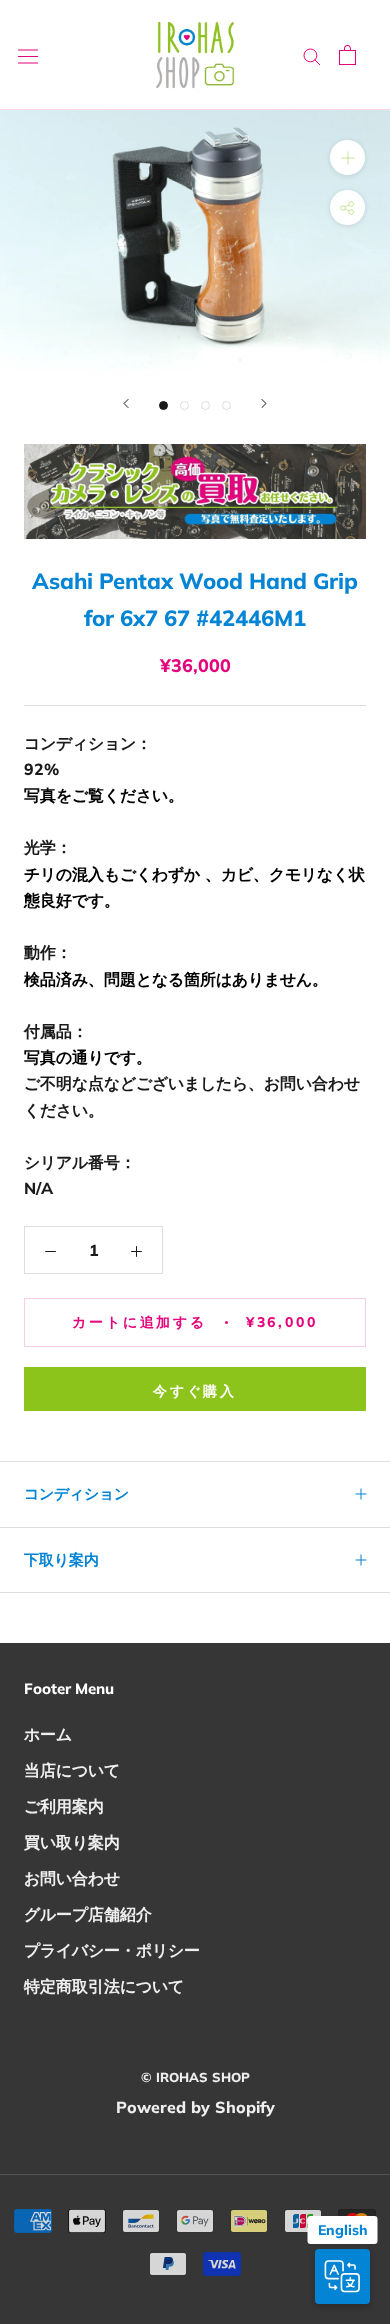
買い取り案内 (72, 1842)
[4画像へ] (226, 405)
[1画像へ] (163, 405)
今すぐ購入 (195, 1391)
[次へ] (264, 403)
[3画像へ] (205, 405)
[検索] (312, 55)
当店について (72, 1770)
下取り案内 (61, 1559)
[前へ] (126, 403)
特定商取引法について (104, 1986)
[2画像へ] (184, 405)
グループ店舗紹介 (88, 1914)
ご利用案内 (64, 1806)
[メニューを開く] (28, 55)
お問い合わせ (72, 1878)
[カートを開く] (347, 55)
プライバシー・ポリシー (112, 1950)
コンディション (76, 1493)
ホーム (48, 1734)
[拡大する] (347, 157)
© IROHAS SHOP (195, 2077)
